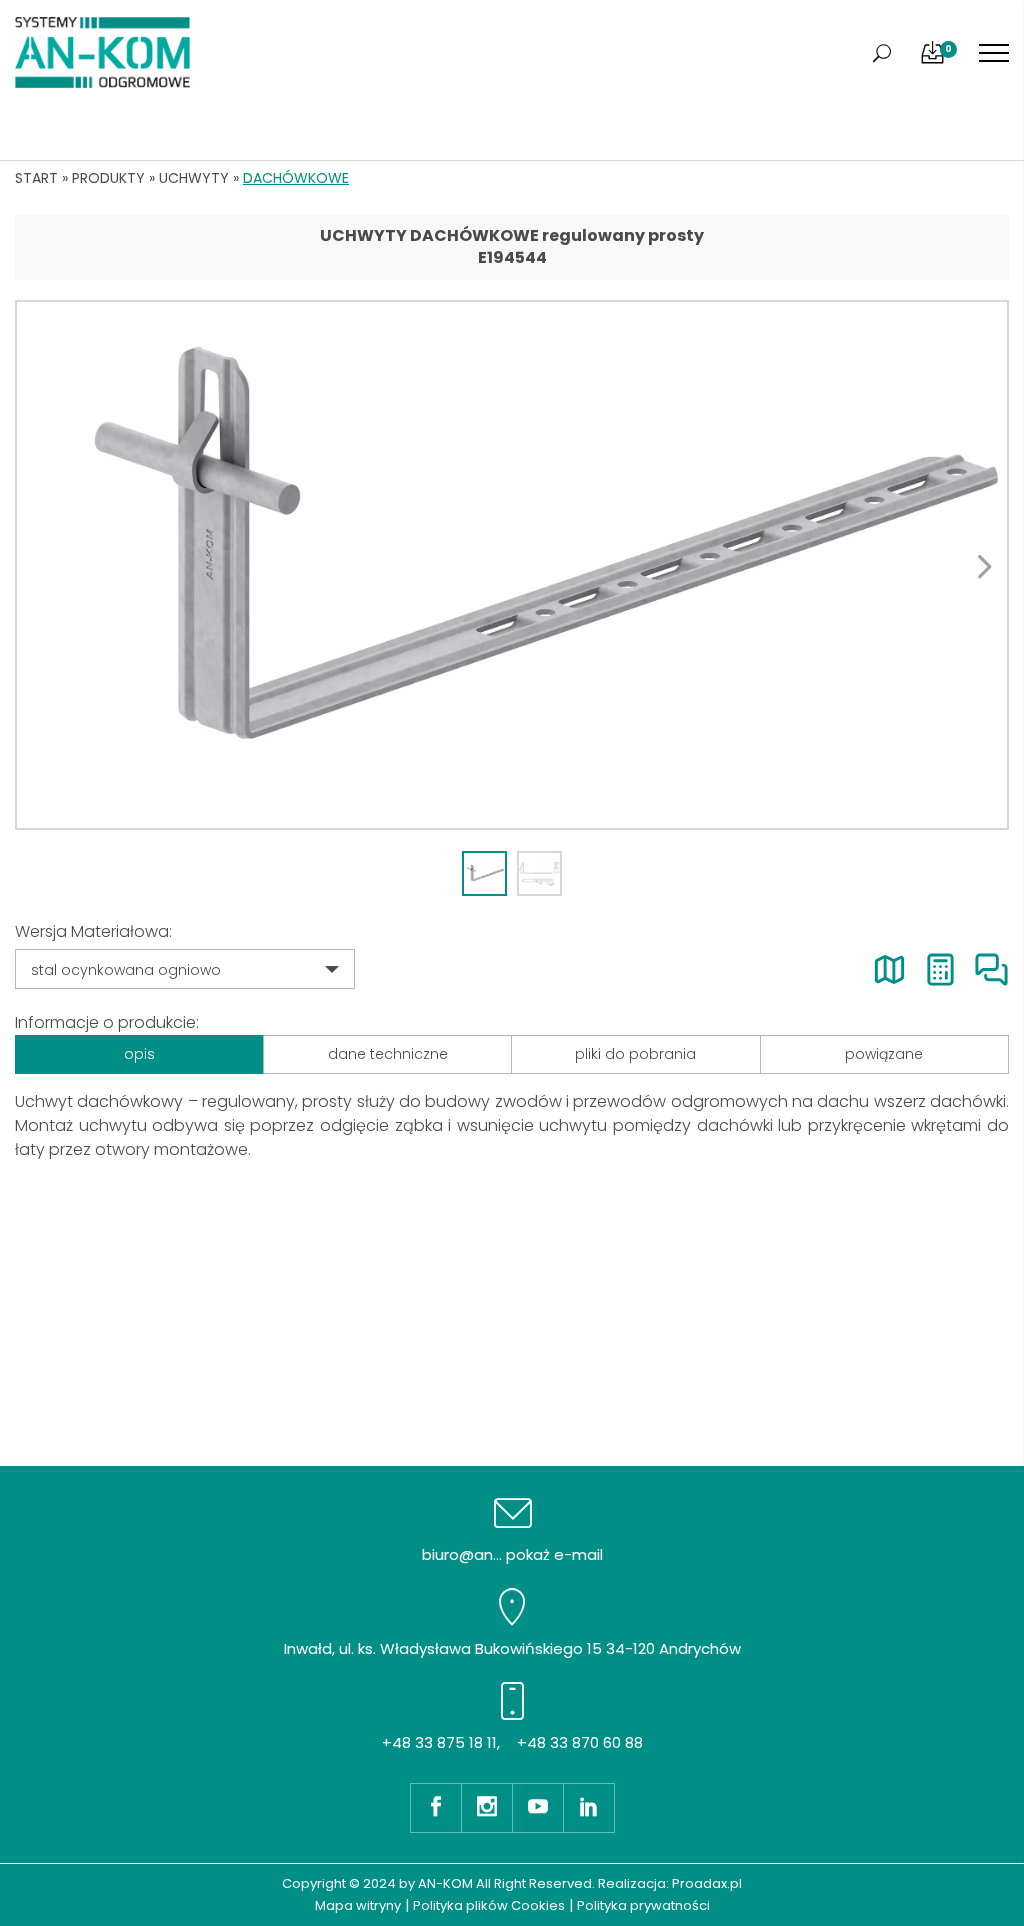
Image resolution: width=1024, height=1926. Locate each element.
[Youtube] (537, 1808)
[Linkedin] (589, 1808)
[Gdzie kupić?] (889, 969)
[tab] (484, 873)
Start (36, 178)
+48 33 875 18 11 (439, 1742)
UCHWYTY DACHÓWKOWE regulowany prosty (512, 235)
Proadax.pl (707, 1883)
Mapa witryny (358, 1905)
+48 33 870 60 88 (580, 1742)
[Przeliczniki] (940, 969)
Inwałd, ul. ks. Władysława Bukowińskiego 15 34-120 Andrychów (512, 1648)
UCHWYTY (194, 178)
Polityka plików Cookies (489, 1905)
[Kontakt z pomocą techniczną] (991, 969)
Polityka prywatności (643, 1905)
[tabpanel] (512, 565)
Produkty (108, 178)
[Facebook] (435, 1808)
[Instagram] (486, 1808)
